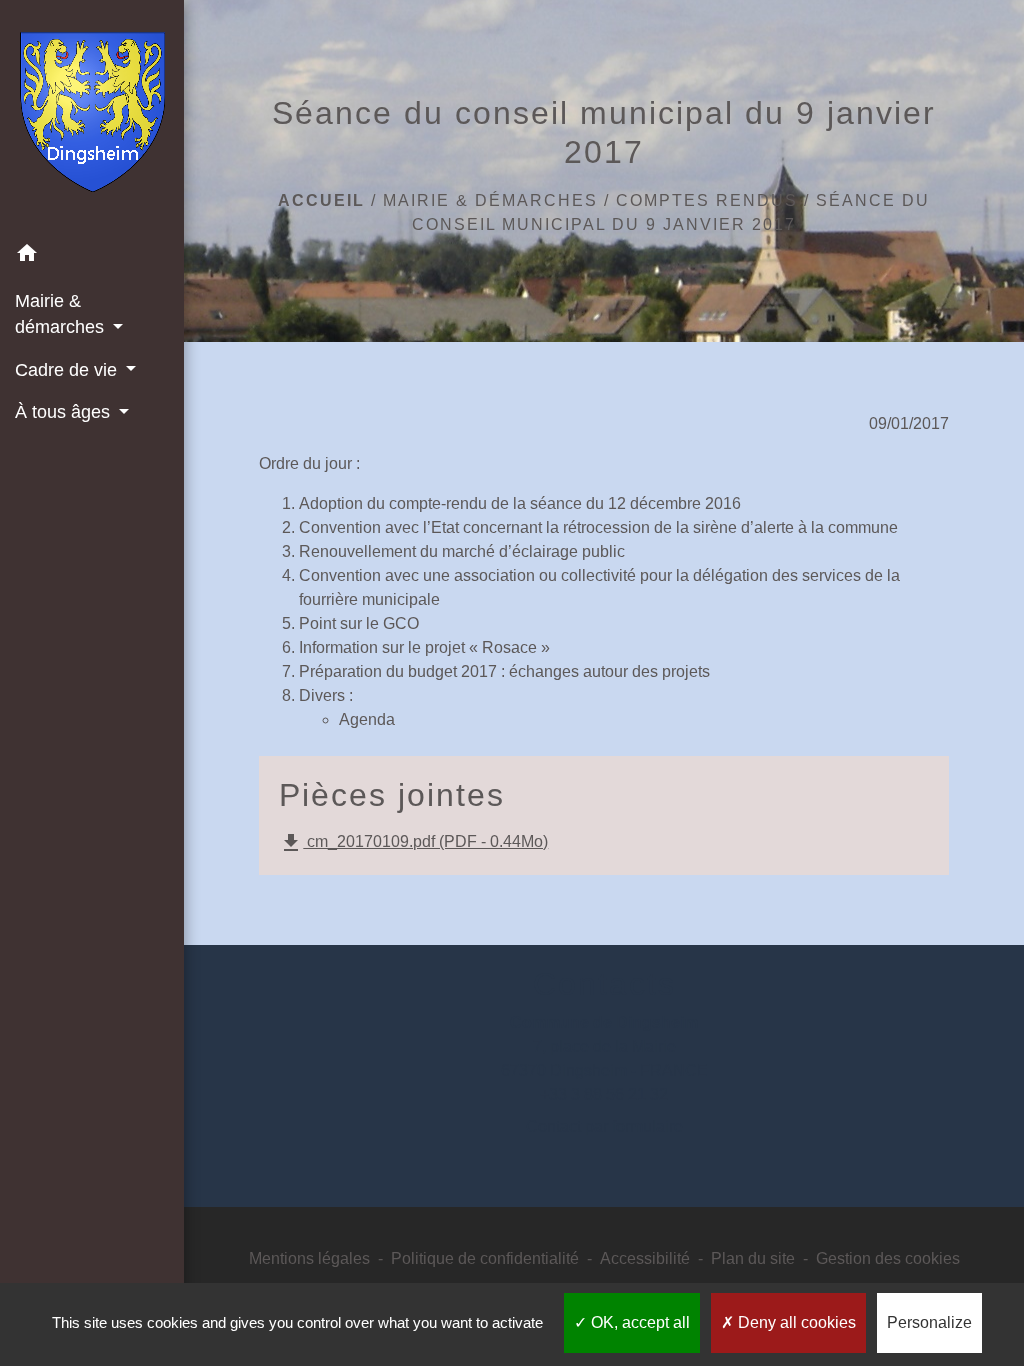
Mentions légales (309, 1258)
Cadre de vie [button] (68, 370)
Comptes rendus (707, 200)
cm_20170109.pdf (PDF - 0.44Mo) (413, 843)
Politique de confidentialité (485, 1258)
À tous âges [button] (65, 412)
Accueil (321, 200)
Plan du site (753, 1258)
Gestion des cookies (888, 1258)
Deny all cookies (795, 1322)
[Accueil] (92, 116)
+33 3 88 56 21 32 (604, 1094)
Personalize (929, 1322)
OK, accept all (638, 1322)
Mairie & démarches (490, 200)
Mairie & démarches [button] (62, 314)
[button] (92, 256)
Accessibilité (645, 1258)
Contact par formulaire (604, 1126)
